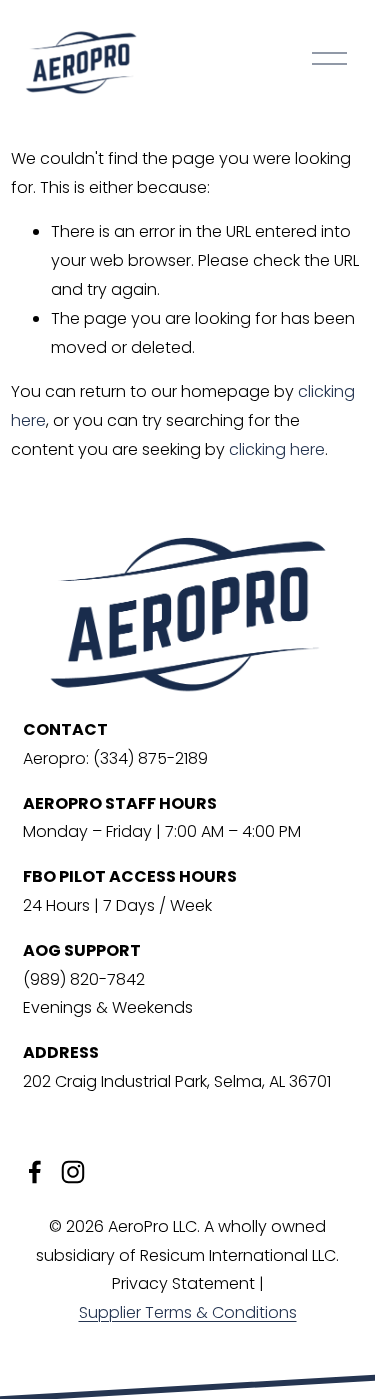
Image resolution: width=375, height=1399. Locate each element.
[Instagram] (73, 1172)
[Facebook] (35, 1172)
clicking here (277, 449)
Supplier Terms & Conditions (188, 1312)
